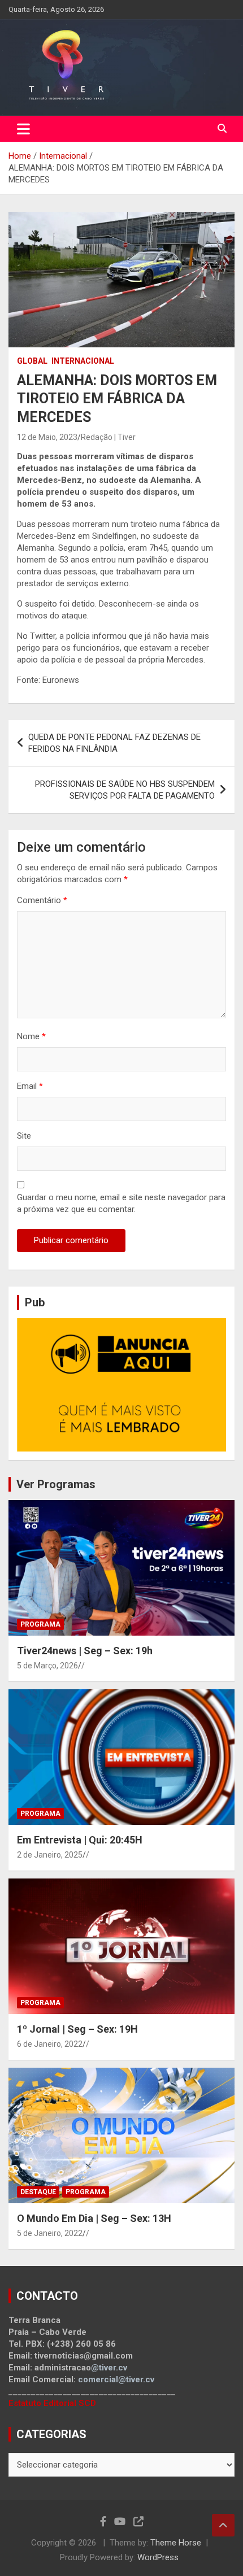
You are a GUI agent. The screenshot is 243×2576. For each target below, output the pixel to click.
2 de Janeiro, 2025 (50, 1855)
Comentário (42, 900)
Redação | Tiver (108, 437)
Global (32, 361)
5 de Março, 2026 (47, 1666)
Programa (40, 1624)
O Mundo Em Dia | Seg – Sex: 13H (94, 2218)
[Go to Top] (223, 2525)
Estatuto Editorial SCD (52, 2403)
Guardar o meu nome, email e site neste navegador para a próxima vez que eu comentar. (121, 1203)
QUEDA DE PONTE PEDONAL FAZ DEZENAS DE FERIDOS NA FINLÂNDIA (114, 743)
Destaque (38, 2192)
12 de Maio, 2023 (47, 437)
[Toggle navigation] (23, 129)
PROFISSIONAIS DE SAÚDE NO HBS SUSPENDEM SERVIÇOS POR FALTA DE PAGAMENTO (125, 790)
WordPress (158, 2557)
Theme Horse (176, 2543)
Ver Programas (56, 1484)
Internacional (83, 361)
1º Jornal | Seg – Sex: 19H (77, 2029)
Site (24, 1136)
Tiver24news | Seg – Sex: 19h (85, 1651)
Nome (31, 1036)
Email (30, 1086)
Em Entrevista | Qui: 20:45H (80, 1840)
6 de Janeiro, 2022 (50, 2044)
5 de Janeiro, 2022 (50, 2233)
